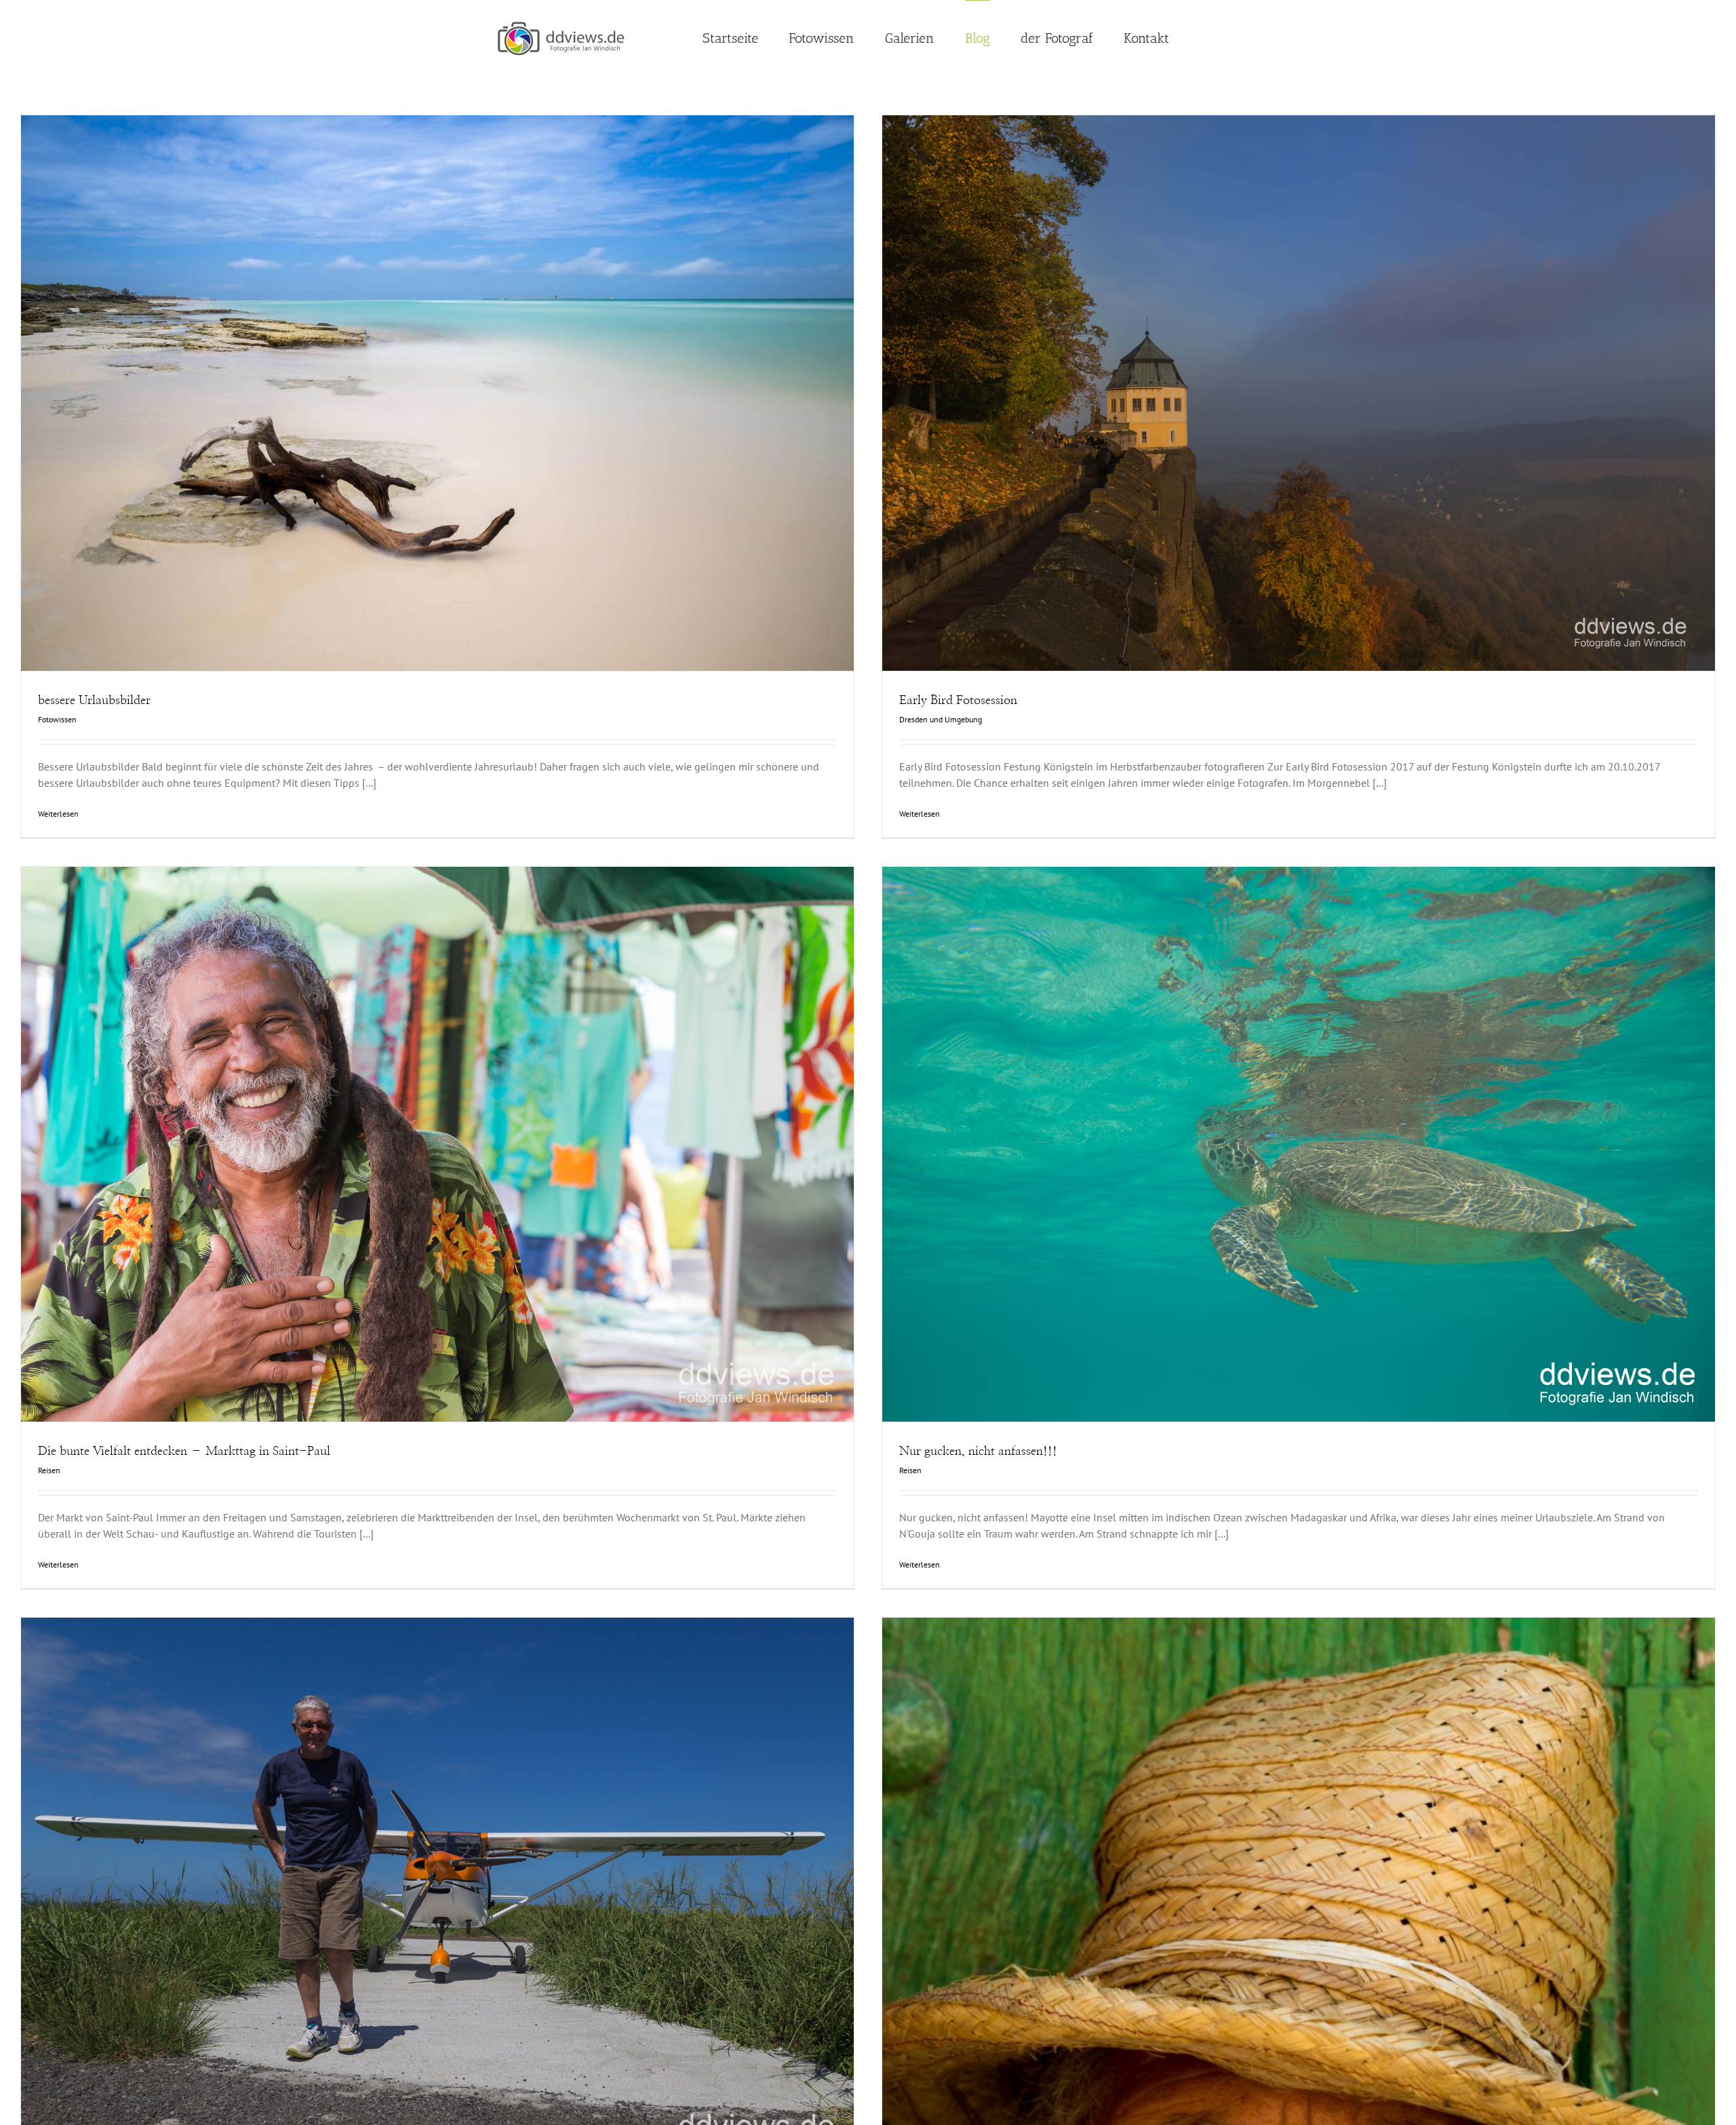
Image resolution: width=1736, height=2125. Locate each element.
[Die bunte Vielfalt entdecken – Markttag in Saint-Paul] (437, 1145)
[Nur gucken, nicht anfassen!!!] (1299, 1145)
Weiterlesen (58, 814)
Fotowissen (438, 424)
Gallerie (462, 375)
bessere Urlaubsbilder (414, 375)
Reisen (438, 1176)
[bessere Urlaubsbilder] (437, 393)
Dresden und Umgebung (1299, 424)
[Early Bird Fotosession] (1299, 393)
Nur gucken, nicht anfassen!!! (1275, 1126)
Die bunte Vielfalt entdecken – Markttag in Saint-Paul (414, 1126)
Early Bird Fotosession (1275, 375)
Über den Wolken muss (414, 1877)
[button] (1205, 37)
